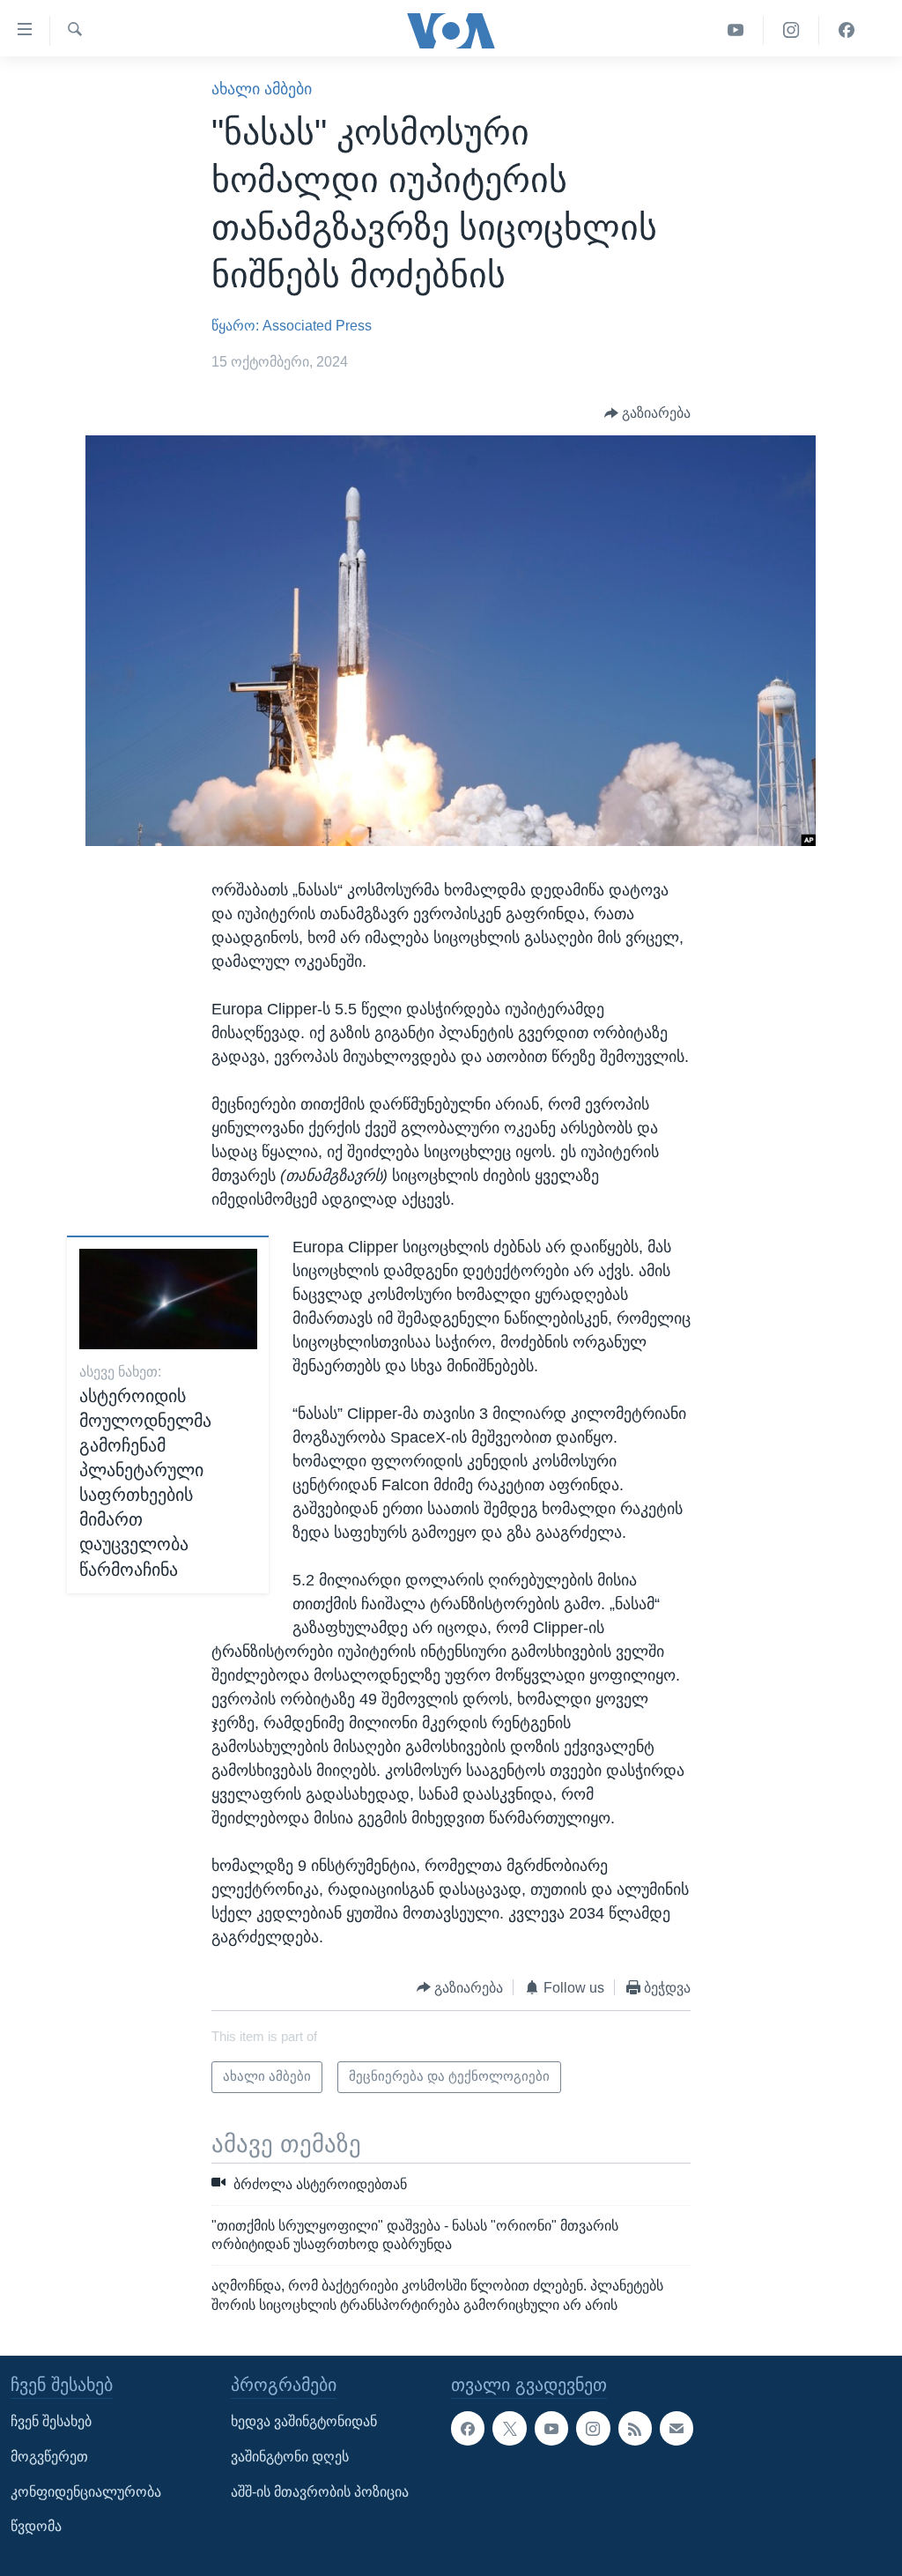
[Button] (648, 413)
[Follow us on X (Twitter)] (509, 2428)
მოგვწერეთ (49, 2457)
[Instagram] (791, 30)
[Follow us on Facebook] (468, 2428)
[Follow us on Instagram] (593, 2428)
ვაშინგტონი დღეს (290, 2457)
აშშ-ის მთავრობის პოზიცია (320, 2492)
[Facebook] (847, 30)
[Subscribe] (676, 2428)
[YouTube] (736, 30)
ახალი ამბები (262, 89)
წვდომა (36, 2526)
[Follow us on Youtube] (551, 2428)
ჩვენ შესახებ (51, 2421)
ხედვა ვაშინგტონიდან (304, 2421)
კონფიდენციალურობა (86, 2492)
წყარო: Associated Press (292, 326)
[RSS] (635, 2428)
